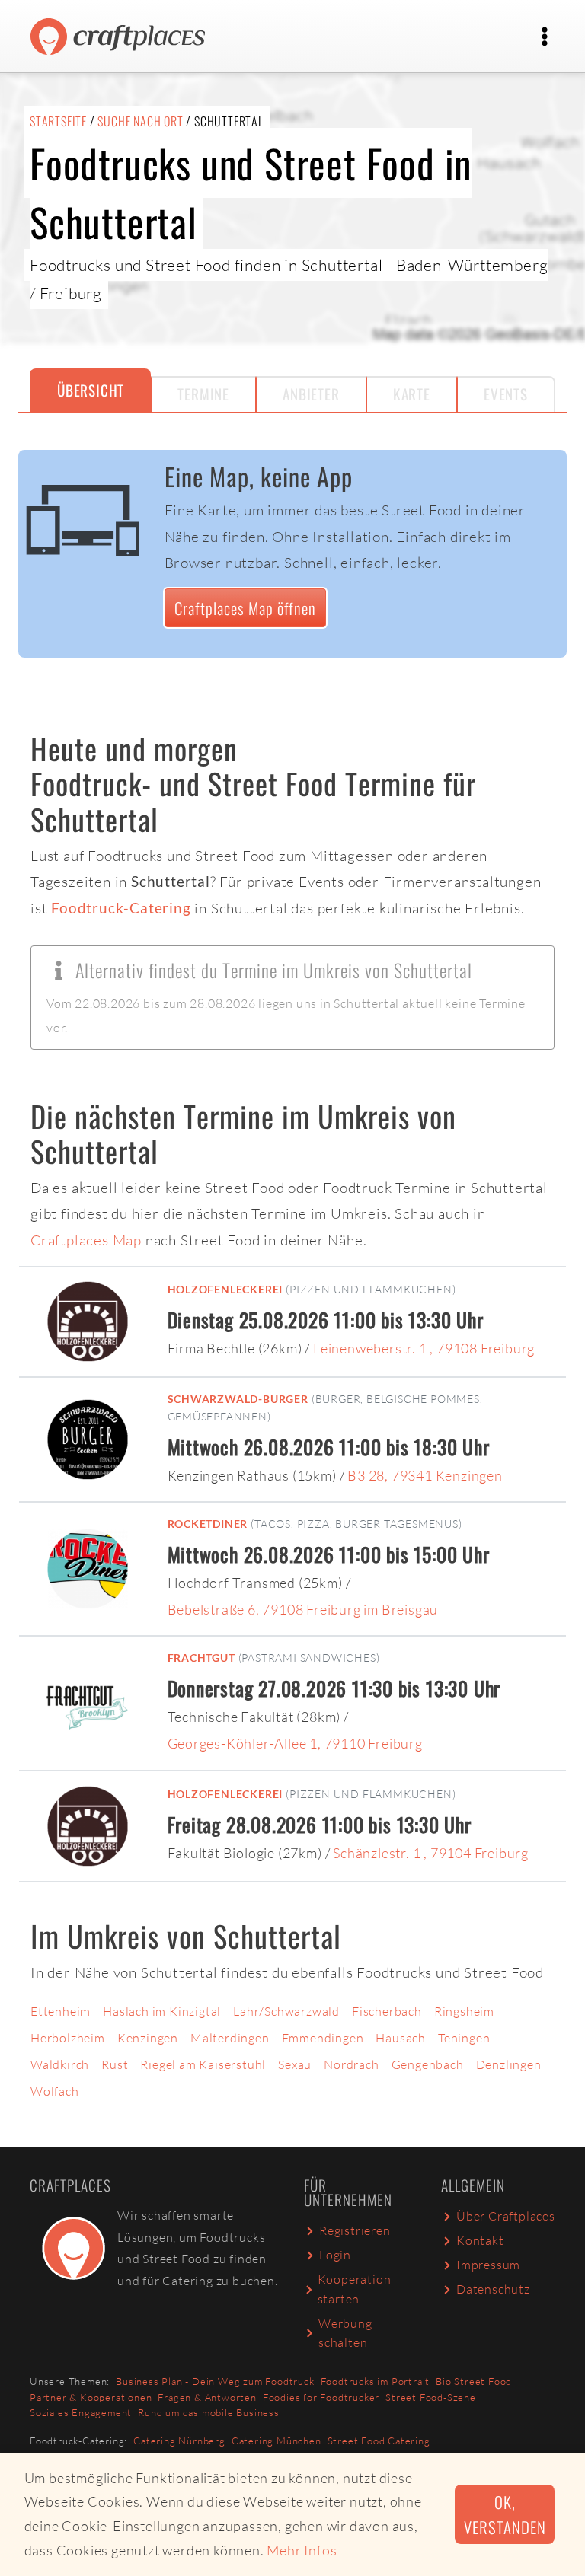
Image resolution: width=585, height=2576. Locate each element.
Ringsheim (464, 2011)
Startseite (58, 121)
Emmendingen (323, 2038)
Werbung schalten (345, 2333)
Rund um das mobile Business (209, 2412)
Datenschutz (493, 2289)
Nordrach (351, 2064)
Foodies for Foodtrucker (321, 2397)
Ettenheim (61, 2011)
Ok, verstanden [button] (505, 2514)
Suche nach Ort (140, 121)
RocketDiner (208, 1524)
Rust (115, 2064)
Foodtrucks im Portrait (376, 2381)
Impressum (488, 2265)
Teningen (464, 2038)
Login (335, 2255)
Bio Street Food (474, 2381)
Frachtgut (201, 1658)
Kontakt (480, 2240)
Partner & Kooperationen (91, 2397)
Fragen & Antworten (207, 2397)
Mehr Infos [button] (302, 2550)
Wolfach (55, 2091)
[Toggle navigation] (545, 37)
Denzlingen (509, 2064)
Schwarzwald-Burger (238, 1399)
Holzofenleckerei (225, 1289)
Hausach (401, 2038)
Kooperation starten (355, 2289)
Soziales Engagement (81, 2412)
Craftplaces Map (86, 1240)
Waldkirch (60, 2064)
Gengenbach (428, 2064)
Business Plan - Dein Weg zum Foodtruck (215, 2381)
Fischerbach (387, 2011)
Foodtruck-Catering (121, 908)
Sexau (295, 2064)
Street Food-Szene (431, 2397)
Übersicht (91, 390)
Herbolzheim (68, 2038)
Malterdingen (230, 2038)
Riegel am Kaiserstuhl (203, 2064)
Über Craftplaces (506, 2216)
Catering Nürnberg (179, 2441)
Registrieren (355, 2230)
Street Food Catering (379, 2441)
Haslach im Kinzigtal (162, 2011)
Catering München (277, 2441)
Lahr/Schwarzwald (286, 2011)
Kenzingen (148, 2038)
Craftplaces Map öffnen (245, 608)
